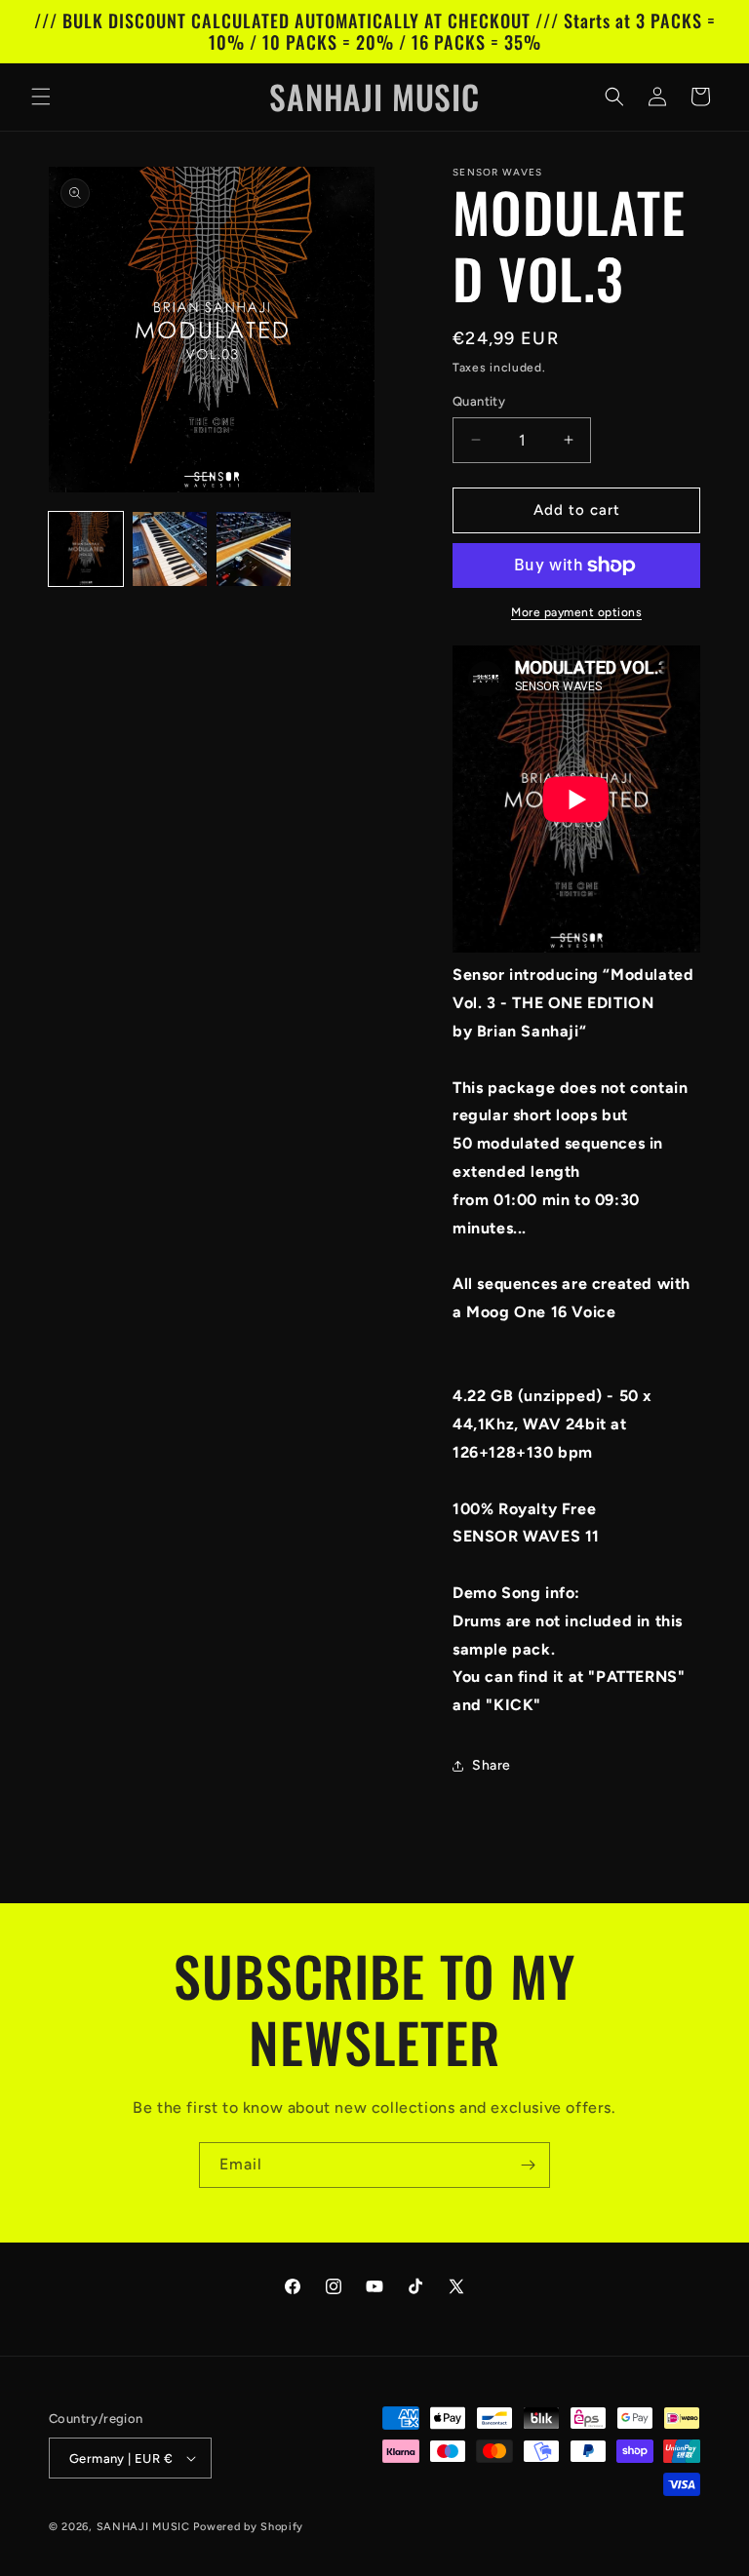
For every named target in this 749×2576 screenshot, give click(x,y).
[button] (41, 97)
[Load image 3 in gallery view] (254, 549)
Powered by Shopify (248, 2527)
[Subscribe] (528, 2165)
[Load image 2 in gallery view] (170, 549)
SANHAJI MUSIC (143, 2527)
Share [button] (492, 1765)
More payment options (576, 612)
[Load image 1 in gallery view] (86, 549)
